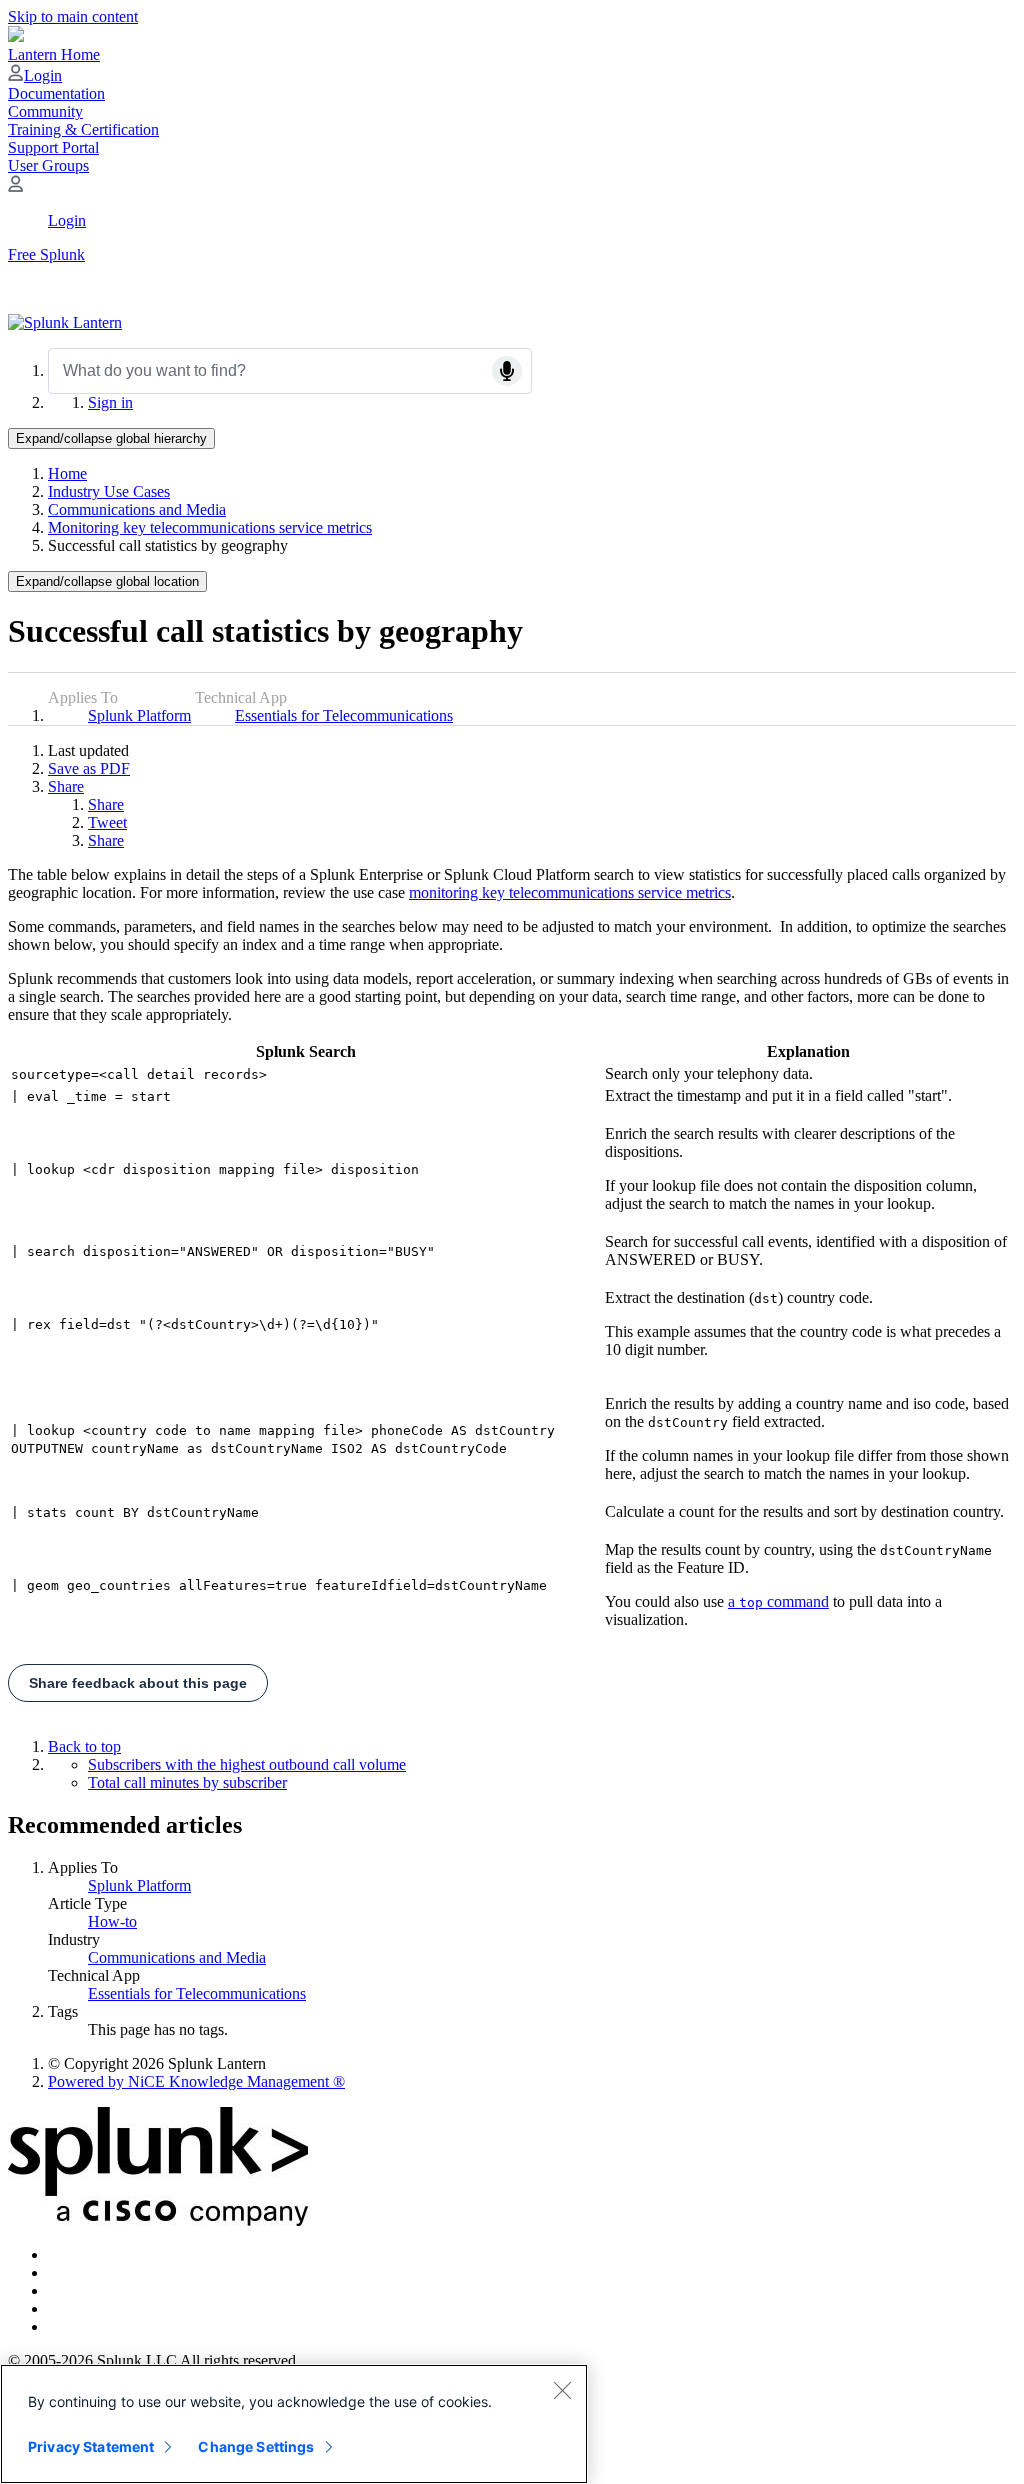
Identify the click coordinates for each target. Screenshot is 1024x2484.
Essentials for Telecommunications (344, 715)
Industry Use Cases (109, 491)
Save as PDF (89, 768)
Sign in (110, 402)
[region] (294, 2424)
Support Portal (53, 147)
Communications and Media (137, 509)
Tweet (107, 822)
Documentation (56, 93)
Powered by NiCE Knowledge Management (196, 2081)
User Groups (48, 165)
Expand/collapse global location (107, 581)
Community (45, 111)
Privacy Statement (91, 2446)
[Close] (562, 2390)
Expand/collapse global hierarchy (111, 438)
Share (66, 786)
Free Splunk (46, 254)
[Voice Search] (507, 371)
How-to (112, 1921)
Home (67, 473)
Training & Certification (83, 129)
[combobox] (290, 371)
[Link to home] (65, 322)
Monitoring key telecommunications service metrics (210, 527)
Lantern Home (54, 54)
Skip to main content (73, 16)
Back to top (84, 1746)
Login (43, 75)
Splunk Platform (139, 715)
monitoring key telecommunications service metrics (570, 892)
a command (778, 1601)
